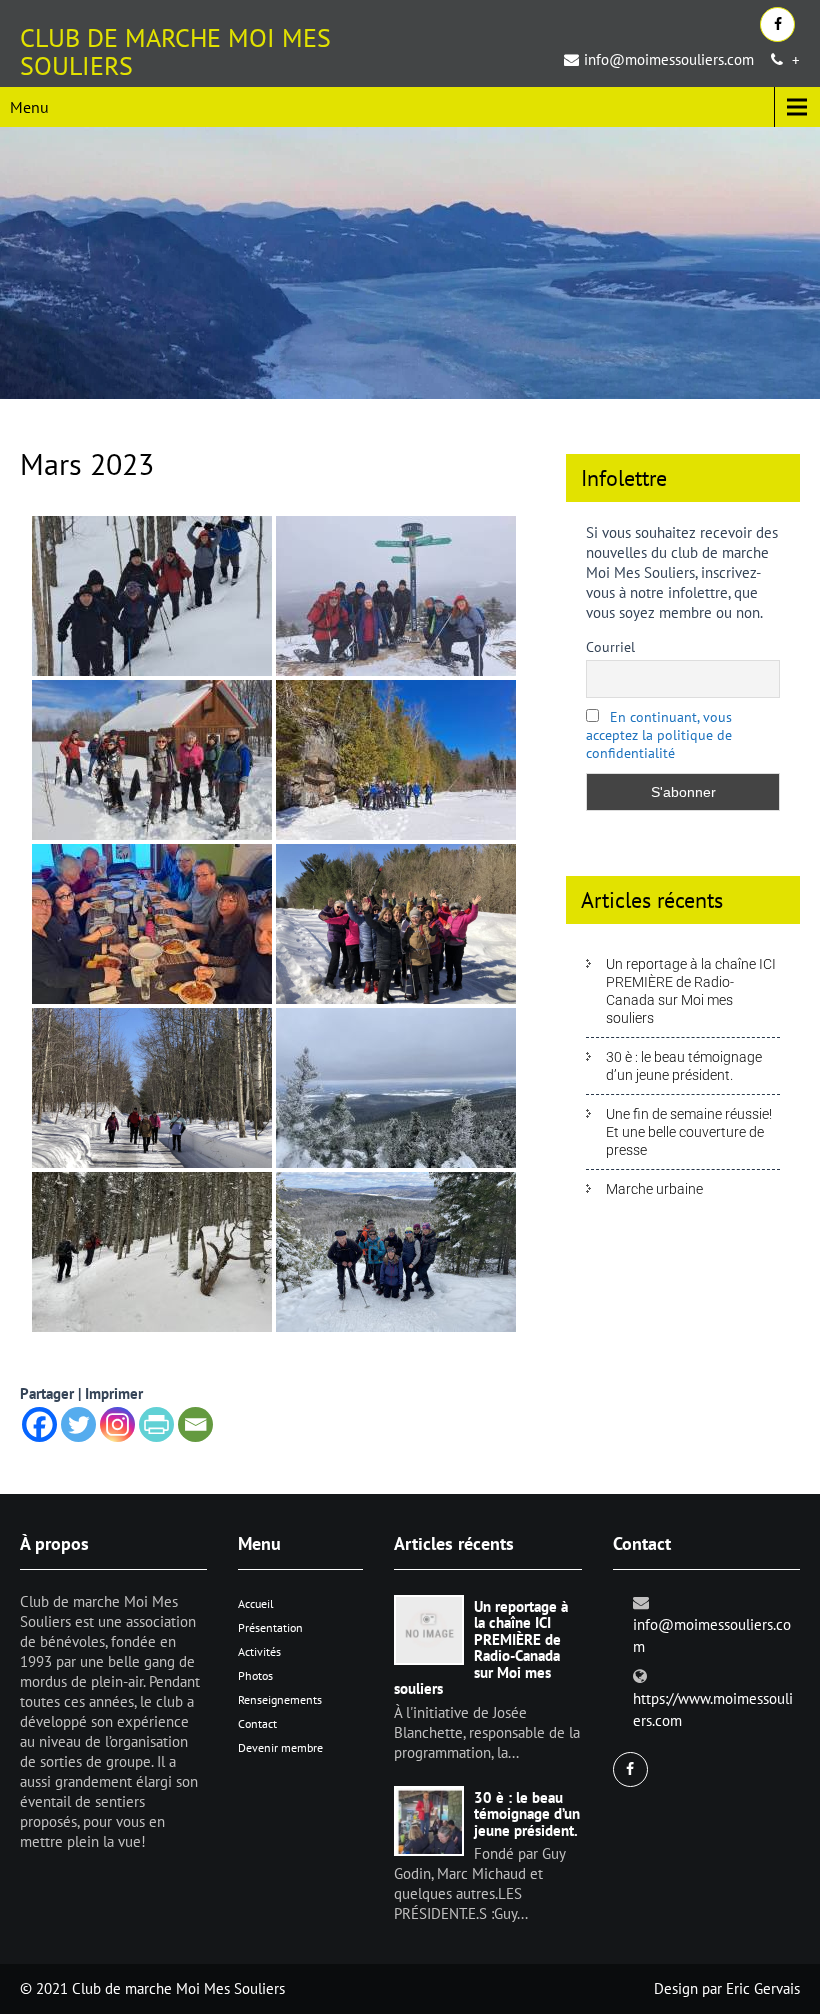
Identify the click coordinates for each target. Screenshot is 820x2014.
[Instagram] (117, 1424)
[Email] (195, 1424)
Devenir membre (280, 1747)
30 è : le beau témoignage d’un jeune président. (684, 1066)
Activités (259, 1651)
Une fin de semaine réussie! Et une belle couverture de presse (689, 1132)
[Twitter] (78, 1424)
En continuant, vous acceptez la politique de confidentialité (659, 735)
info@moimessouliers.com (669, 59)
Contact (257, 1723)
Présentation (270, 1627)
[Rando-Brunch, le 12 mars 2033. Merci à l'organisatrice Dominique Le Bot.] (396, 924)
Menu (29, 107)
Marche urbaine (654, 1189)
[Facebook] (39, 1424)
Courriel (610, 647)
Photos (255, 1675)
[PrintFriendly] (156, 1424)
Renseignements (280, 1699)
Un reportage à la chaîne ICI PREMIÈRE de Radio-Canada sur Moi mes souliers (691, 991)
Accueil (256, 1603)
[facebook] (777, 24)
